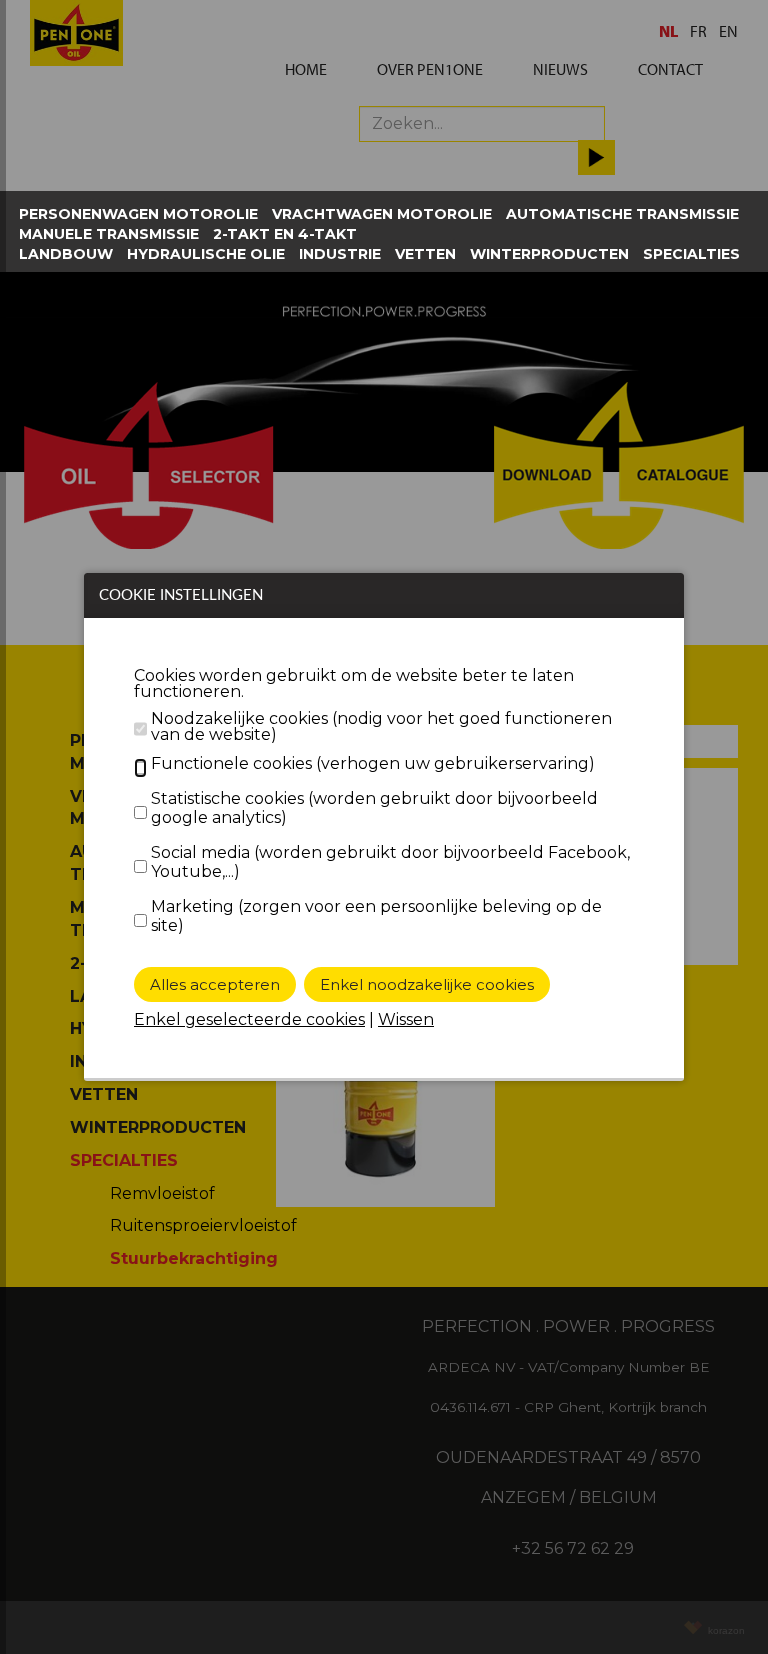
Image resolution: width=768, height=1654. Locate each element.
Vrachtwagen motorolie (382, 214)
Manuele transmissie (109, 234)
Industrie (340, 254)
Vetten (425, 254)
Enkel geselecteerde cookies (249, 1019)
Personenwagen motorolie (138, 214)
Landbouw (66, 254)
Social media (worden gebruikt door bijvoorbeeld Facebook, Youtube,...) (390, 862)
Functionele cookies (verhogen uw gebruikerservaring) (373, 763)
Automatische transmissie (622, 214)
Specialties (691, 254)
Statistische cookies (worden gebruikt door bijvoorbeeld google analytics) (374, 808)
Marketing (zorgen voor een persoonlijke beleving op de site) (376, 916)
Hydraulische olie (206, 254)
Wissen (406, 1019)
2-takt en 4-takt (285, 234)
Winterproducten (549, 254)
